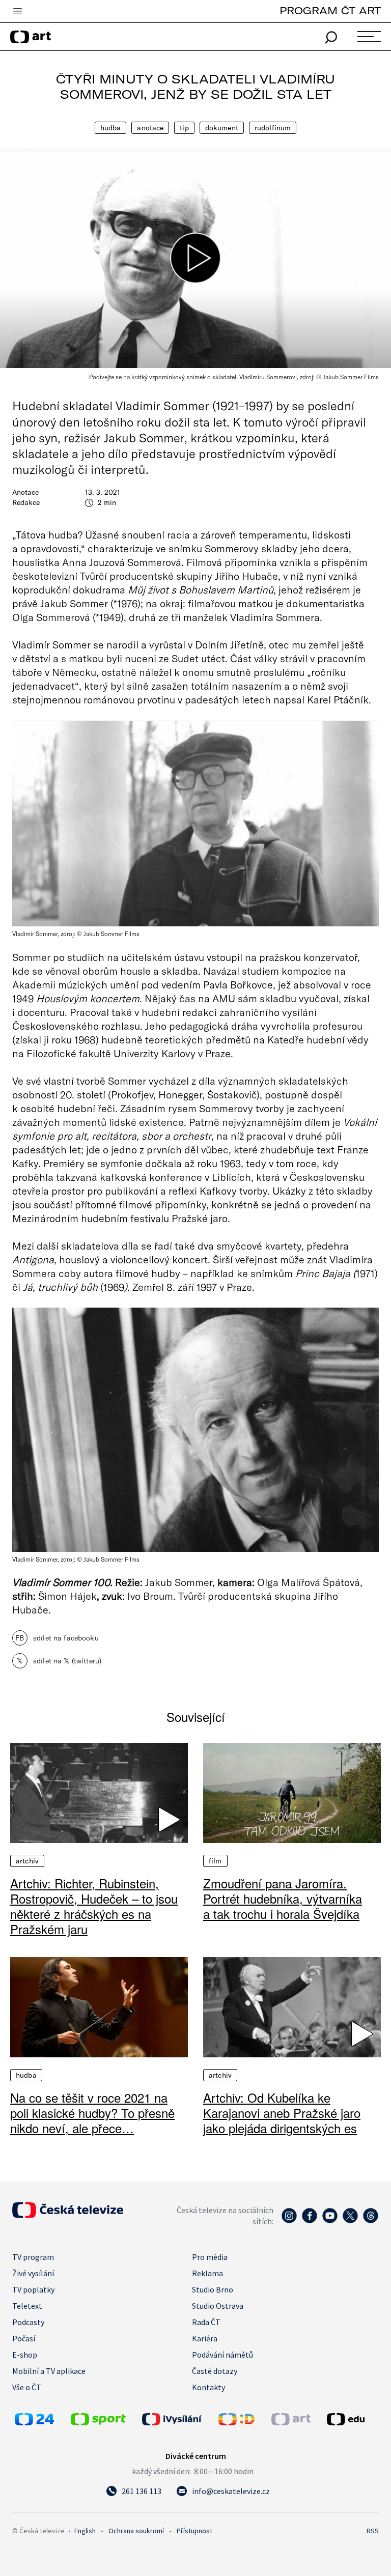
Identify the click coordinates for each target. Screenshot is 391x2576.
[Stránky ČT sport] (98, 2422)
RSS (373, 2531)
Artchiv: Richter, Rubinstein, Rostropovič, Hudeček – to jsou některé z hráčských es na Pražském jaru (94, 1906)
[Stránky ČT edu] (352, 2419)
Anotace (150, 128)
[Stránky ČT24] (34, 2422)
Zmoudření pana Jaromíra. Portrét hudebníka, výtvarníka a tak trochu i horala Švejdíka (283, 1899)
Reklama (207, 2273)
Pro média (210, 2257)
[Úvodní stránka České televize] (68, 2215)
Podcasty (28, 2322)
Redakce (26, 502)
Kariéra (205, 2338)
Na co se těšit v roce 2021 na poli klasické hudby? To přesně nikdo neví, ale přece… (92, 2113)
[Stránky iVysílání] (178, 2419)
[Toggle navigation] (17, 12)
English (85, 2531)
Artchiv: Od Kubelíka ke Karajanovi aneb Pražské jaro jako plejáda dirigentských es (282, 2113)
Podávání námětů (222, 2355)
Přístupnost (194, 2531)
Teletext (27, 2306)
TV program (33, 2257)
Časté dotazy (215, 2371)
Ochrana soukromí (136, 2531)
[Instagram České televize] (289, 2221)
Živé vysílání (33, 2273)
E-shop (25, 2355)
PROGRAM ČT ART (330, 10)
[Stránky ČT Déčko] (236, 2422)
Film (215, 1861)
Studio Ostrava (218, 2306)
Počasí (24, 2338)
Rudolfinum (273, 128)
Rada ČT (206, 2322)
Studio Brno (213, 2289)
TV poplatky (33, 2289)
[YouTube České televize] (330, 2221)
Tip (184, 128)
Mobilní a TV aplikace (49, 2371)
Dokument (222, 128)
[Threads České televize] (371, 2221)
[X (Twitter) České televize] (350, 2221)
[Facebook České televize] (310, 2221)
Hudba (111, 128)
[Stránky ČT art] (291, 2422)
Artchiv (27, 1861)
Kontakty (208, 2387)
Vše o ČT (27, 2387)
